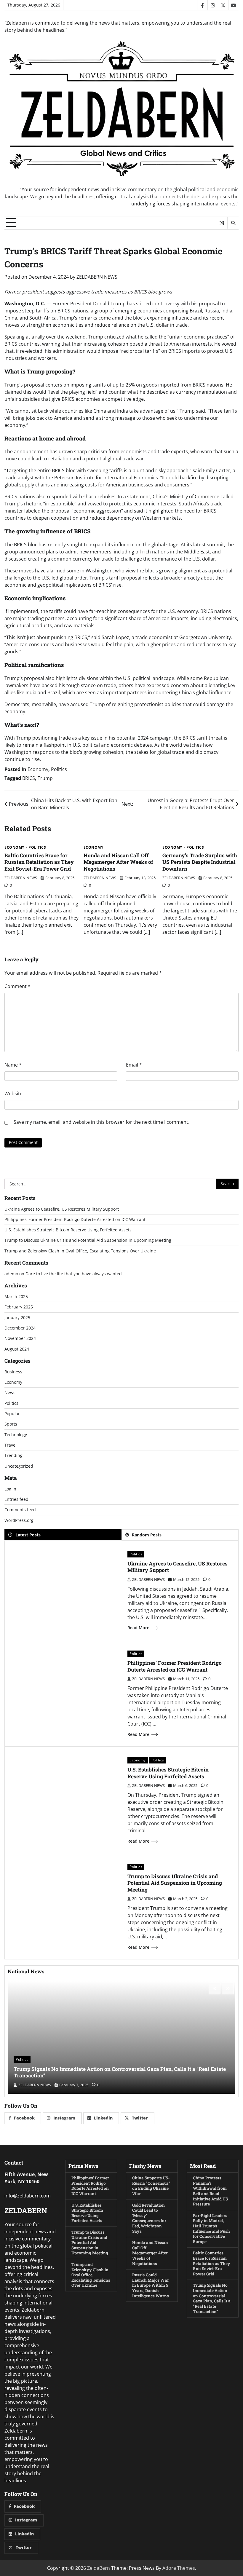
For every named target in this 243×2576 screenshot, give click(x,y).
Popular (12, 1414)
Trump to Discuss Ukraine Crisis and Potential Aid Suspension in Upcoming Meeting (88, 1240)
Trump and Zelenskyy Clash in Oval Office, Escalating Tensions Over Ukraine (80, 1251)
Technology (16, 1435)
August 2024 (17, 1349)
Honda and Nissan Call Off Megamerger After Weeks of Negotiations (118, 862)
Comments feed (20, 1510)
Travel (11, 1445)
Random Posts (147, 1535)
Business (13, 1372)
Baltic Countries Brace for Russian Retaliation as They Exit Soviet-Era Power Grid (39, 862)
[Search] (233, 223)
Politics (59, 769)
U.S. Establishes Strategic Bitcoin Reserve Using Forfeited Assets (68, 1230)
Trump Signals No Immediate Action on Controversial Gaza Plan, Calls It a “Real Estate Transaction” (120, 2072)
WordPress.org (19, 1520)
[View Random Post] (222, 223)
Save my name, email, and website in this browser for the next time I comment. (101, 1122)
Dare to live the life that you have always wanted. (74, 1274)
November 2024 (20, 1338)
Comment (17, 986)
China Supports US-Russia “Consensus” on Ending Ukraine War (151, 2186)
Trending (13, 1455)
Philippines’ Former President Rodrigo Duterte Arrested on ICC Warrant (75, 1220)
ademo (11, 1274)
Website (13, 1094)
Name (13, 1065)
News (10, 1393)
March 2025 (16, 1297)
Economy (38, 769)
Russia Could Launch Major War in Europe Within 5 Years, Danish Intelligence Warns (151, 2285)
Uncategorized (19, 1466)
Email (134, 1065)
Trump (45, 778)
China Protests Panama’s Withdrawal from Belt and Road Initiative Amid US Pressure (210, 2191)
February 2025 (19, 1307)
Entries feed (16, 1499)
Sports (11, 1424)
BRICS (29, 778)
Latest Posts (28, 1535)
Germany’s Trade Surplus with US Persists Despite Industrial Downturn (200, 862)
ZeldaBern (99, 2568)
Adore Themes (179, 2568)
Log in (10, 1489)
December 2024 (20, 1328)
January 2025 (17, 1318)
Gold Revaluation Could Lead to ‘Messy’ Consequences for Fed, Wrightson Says (149, 2218)
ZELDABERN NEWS (97, 277)
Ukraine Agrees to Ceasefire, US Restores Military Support (62, 1209)
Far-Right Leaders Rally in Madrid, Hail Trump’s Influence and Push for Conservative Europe (211, 2229)
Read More (138, 1628)
